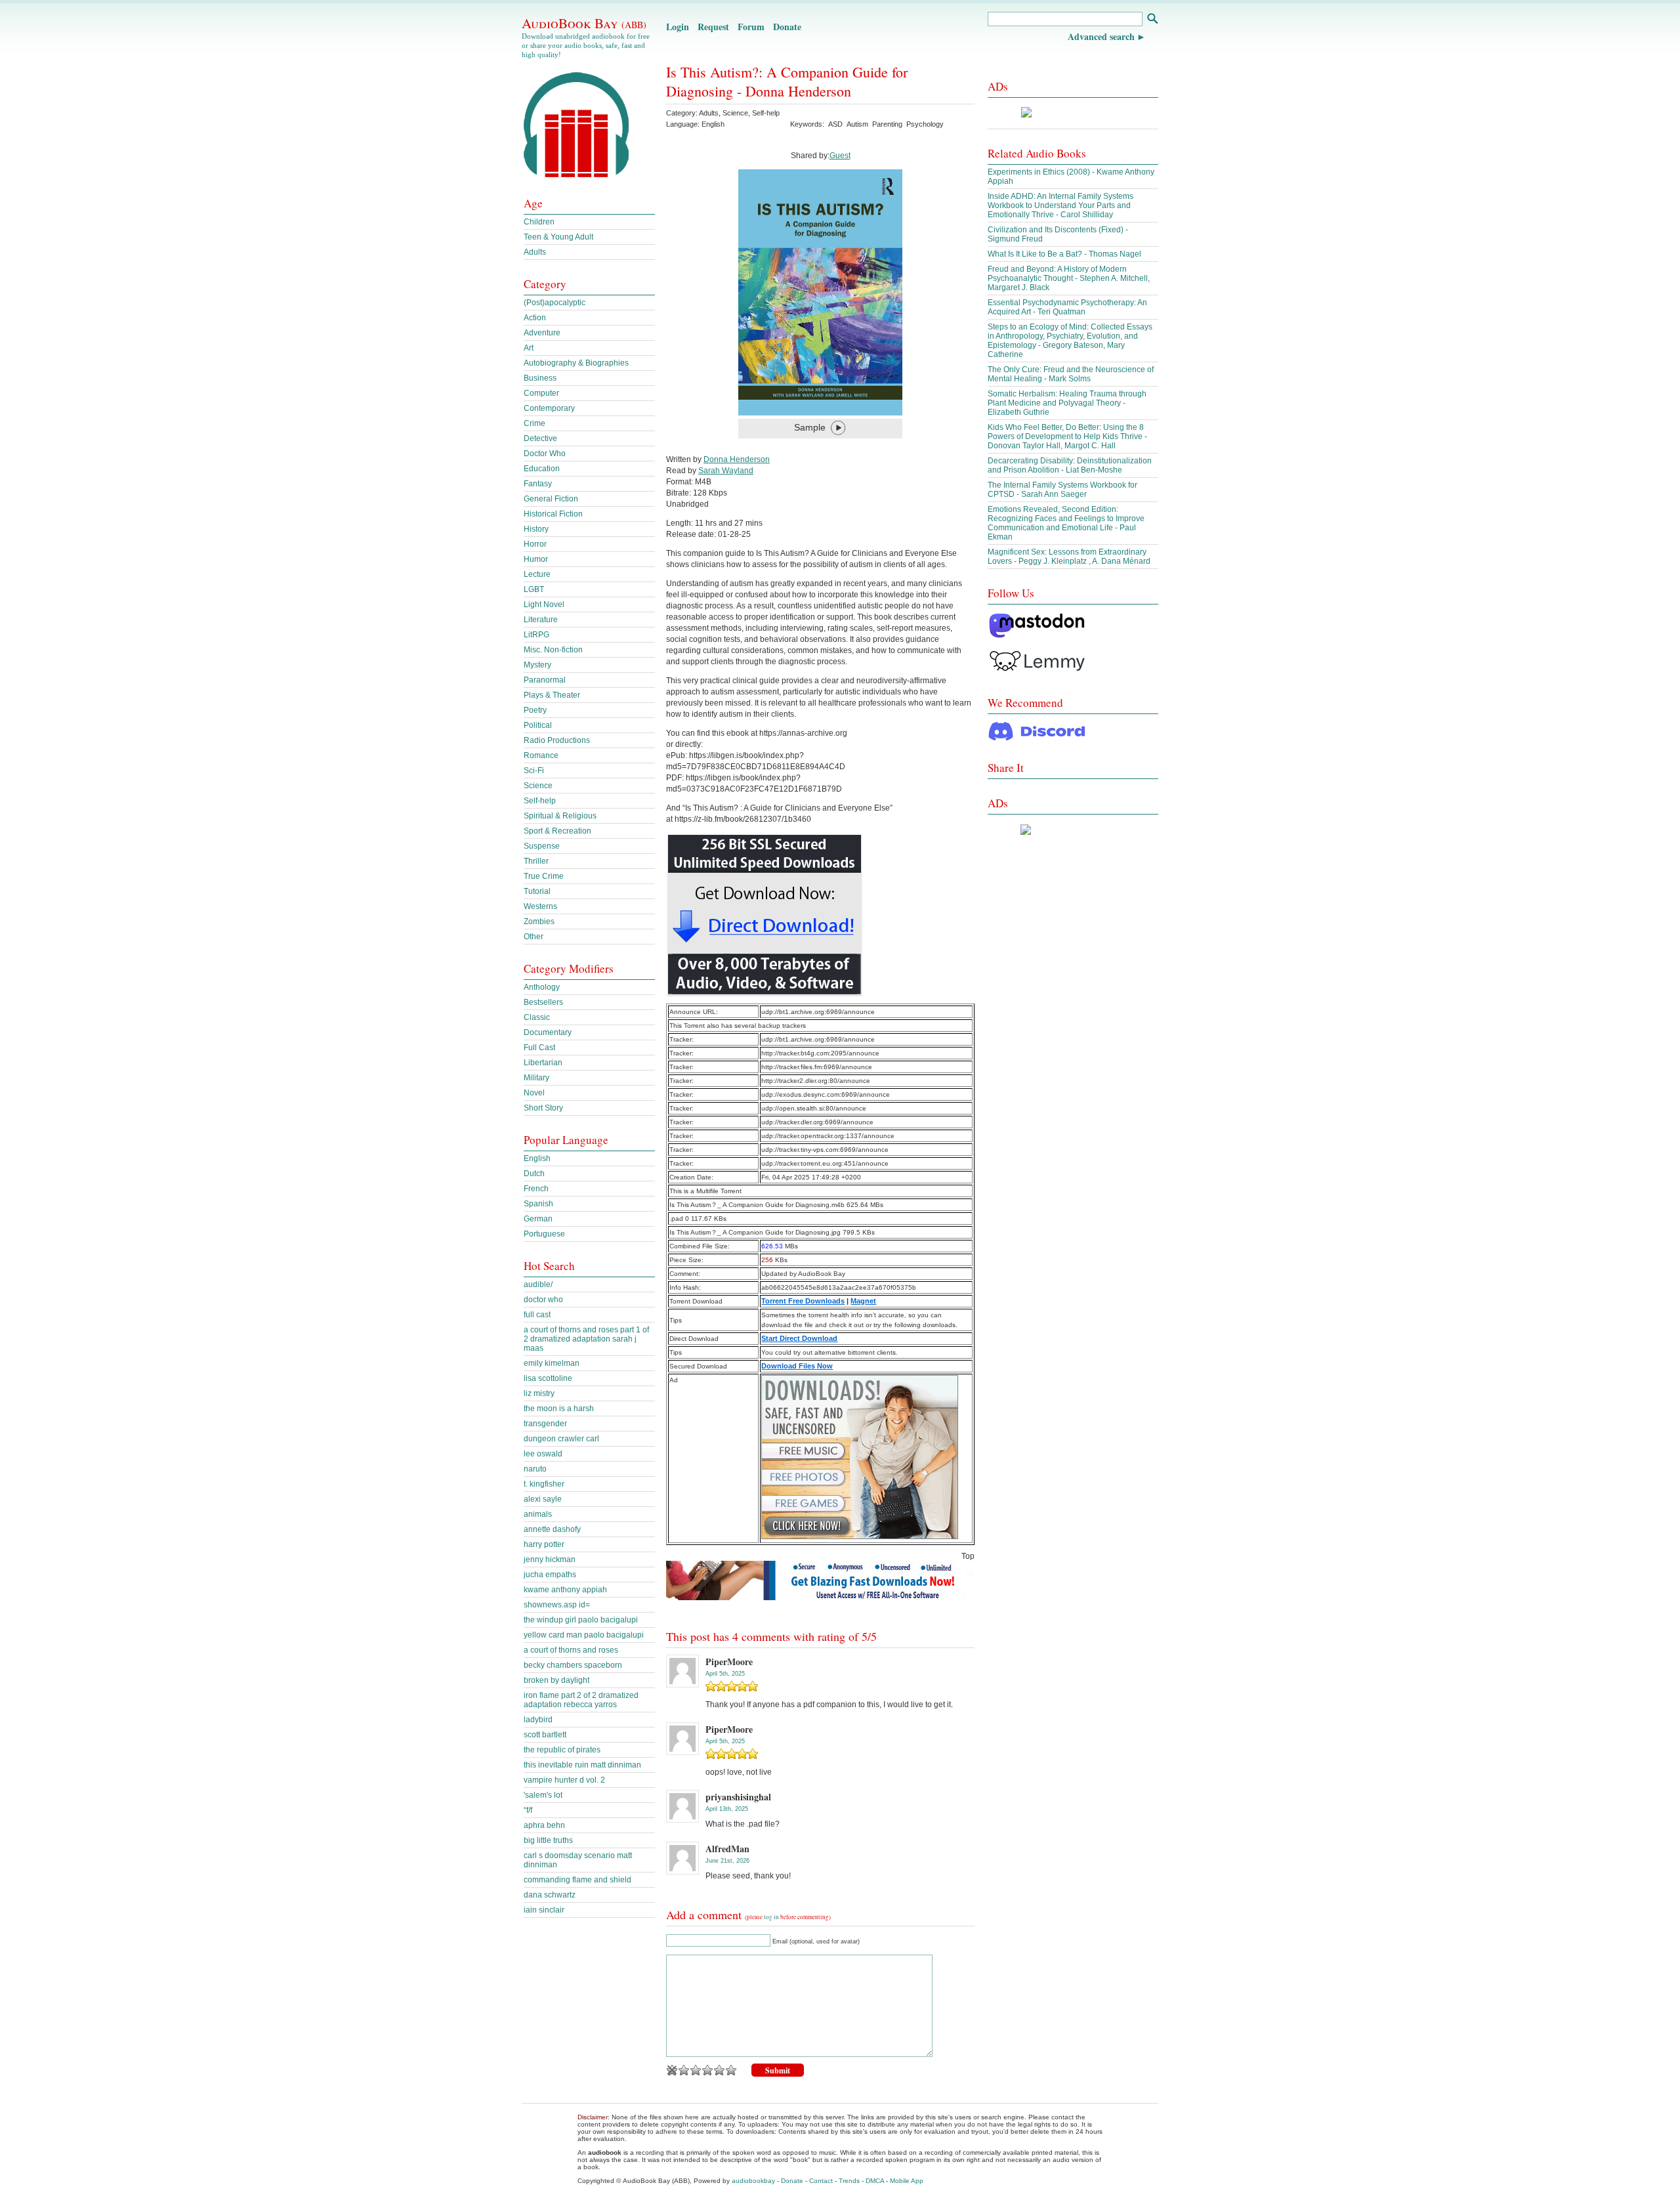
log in (771, 1917)
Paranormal (545, 680)
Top (968, 1556)
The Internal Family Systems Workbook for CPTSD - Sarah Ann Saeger (1062, 490)
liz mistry (539, 1393)
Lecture (537, 574)
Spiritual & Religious (560, 816)
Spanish (538, 1204)
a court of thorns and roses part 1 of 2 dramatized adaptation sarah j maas (586, 1339)
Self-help (766, 113)
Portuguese (544, 1234)
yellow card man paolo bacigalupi (584, 1635)
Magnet (863, 1301)
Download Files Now (797, 1366)
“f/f (528, 1810)
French (536, 1189)
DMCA (875, 2181)
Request (713, 27)
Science (735, 113)
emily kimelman (552, 1363)
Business (540, 378)
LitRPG (536, 635)
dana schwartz (550, 1895)
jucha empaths (550, 1575)
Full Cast (539, 1048)
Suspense (542, 846)
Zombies (539, 922)
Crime (535, 423)
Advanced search (1101, 36)
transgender (545, 1424)
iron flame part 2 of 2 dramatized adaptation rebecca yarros (581, 1700)
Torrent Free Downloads (803, 1301)
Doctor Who (545, 454)
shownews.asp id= (557, 1605)
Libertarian (543, 1063)
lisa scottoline (548, 1378)
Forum (751, 27)
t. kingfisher (544, 1484)
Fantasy (538, 484)
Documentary (548, 1032)
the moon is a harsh (559, 1409)
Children (539, 222)
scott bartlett (545, 1735)
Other (534, 937)
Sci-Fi (534, 771)
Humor (536, 559)
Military (536, 1078)
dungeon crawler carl (561, 1439)
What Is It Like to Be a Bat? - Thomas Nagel (1064, 254)
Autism (857, 124)
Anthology (542, 987)
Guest (840, 156)
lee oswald (543, 1454)
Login (678, 27)
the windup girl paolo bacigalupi (581, 1620)
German (538, 1219)
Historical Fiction (553, 514)
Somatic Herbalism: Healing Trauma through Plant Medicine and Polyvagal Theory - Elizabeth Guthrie (1067, 403)
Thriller (536, 861)
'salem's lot (543, 1795)
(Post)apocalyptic (555, 303)
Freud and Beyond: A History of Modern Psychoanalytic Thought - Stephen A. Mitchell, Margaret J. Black (1069, 278)
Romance (541, 755)
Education (542, 469)
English (537, 1158)
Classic (537, 1017)
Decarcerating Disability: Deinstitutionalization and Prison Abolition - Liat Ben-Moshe (1070, 465)
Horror (535, 544)
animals (538, 1514)
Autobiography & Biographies (576, 363)
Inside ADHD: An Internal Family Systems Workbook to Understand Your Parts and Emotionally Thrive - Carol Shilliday (1060, 205)
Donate (787, 27)
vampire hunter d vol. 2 (564, 1780)
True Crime (544, 876)
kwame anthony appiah (565, 1590)
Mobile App (907, 2181)
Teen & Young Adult (558, 237)
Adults (709, 113)
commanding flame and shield (577, 1880)
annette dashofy (552, 1529)
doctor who (543, 1300)
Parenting (887, 124)
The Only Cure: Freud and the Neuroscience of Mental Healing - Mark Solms (1071, 374)
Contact (821, 2181)
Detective (540, 438)
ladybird (538, 1720)
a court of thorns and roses (571, 1650)
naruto (535, 1469)
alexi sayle (543, 1499)
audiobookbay (753, 2181)
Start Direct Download (799, 1338)
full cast (537, 1315)
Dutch (534, 1174)
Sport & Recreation (557, 831)
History (536, 529)
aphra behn (544, 1825)
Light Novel (544, 604)
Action (535, 318)
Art (529, 348)
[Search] (1152, 20)
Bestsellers (543, 1002)
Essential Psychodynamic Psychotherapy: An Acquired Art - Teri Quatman (1067, 307)
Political (538, 725)
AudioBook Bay (584, 23)
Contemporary (549, 408)
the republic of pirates (562, 1750)
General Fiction (551, 499)
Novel (534, 1093)
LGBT (534, 589)
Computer (541, 393)
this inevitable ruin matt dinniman (582, 1765)
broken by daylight (556, 1680)
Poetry (535, 710)
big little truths (548, 1840)
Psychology (925, 124)
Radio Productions (557, 740)
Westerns (540, 906)
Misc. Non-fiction (553, 650)
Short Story (543, 1108)
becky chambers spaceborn (573, 1665)
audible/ (538, 1284)
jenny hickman (550, 1559)
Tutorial (537, 891)
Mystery (537, 665)
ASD (835, 124)
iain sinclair (544, 1910)
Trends (849, 2181)
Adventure (542, 333)
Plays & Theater (552, 695)
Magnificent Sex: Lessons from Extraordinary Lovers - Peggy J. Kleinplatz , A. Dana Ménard (1069, 557)
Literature (541, 620)
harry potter (544, 1544)
